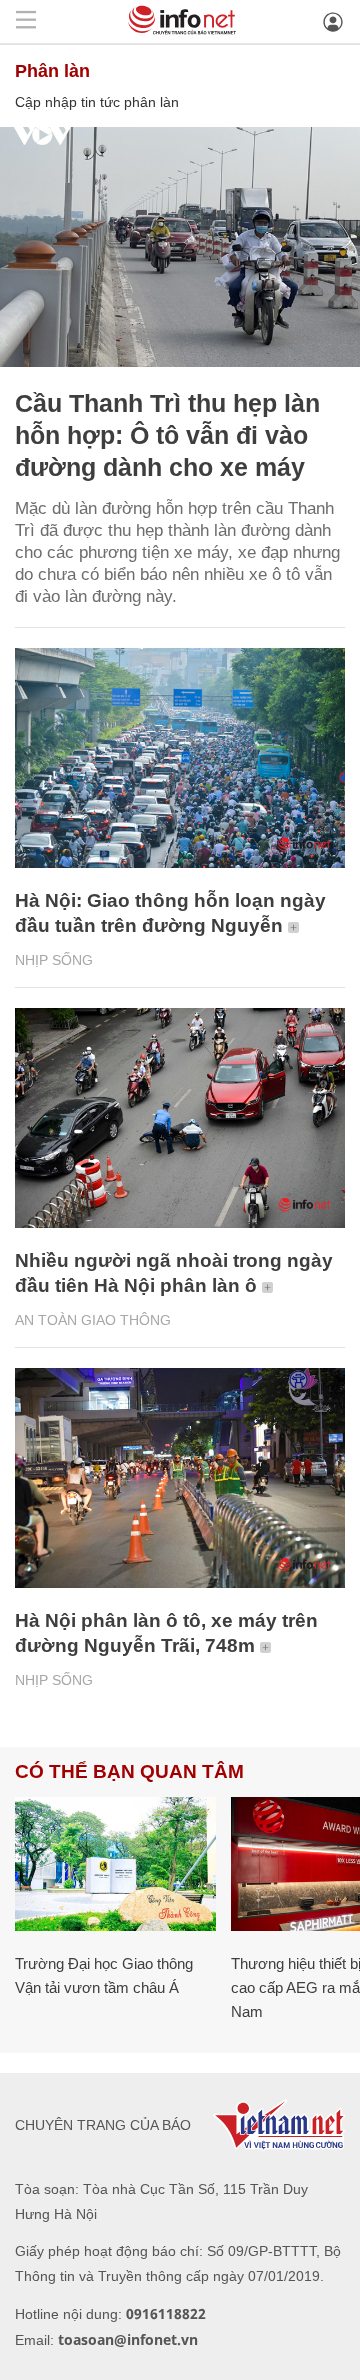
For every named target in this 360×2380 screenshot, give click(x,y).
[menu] (26, 21)
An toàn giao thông (93, 1320)
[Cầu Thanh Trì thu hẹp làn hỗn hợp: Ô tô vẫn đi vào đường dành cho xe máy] (180, 247)
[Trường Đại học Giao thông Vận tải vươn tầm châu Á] (115, 1864)
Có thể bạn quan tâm (129, 1771)
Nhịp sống (54, 960)
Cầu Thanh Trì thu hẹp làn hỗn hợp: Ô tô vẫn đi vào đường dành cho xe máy (167, 435)
